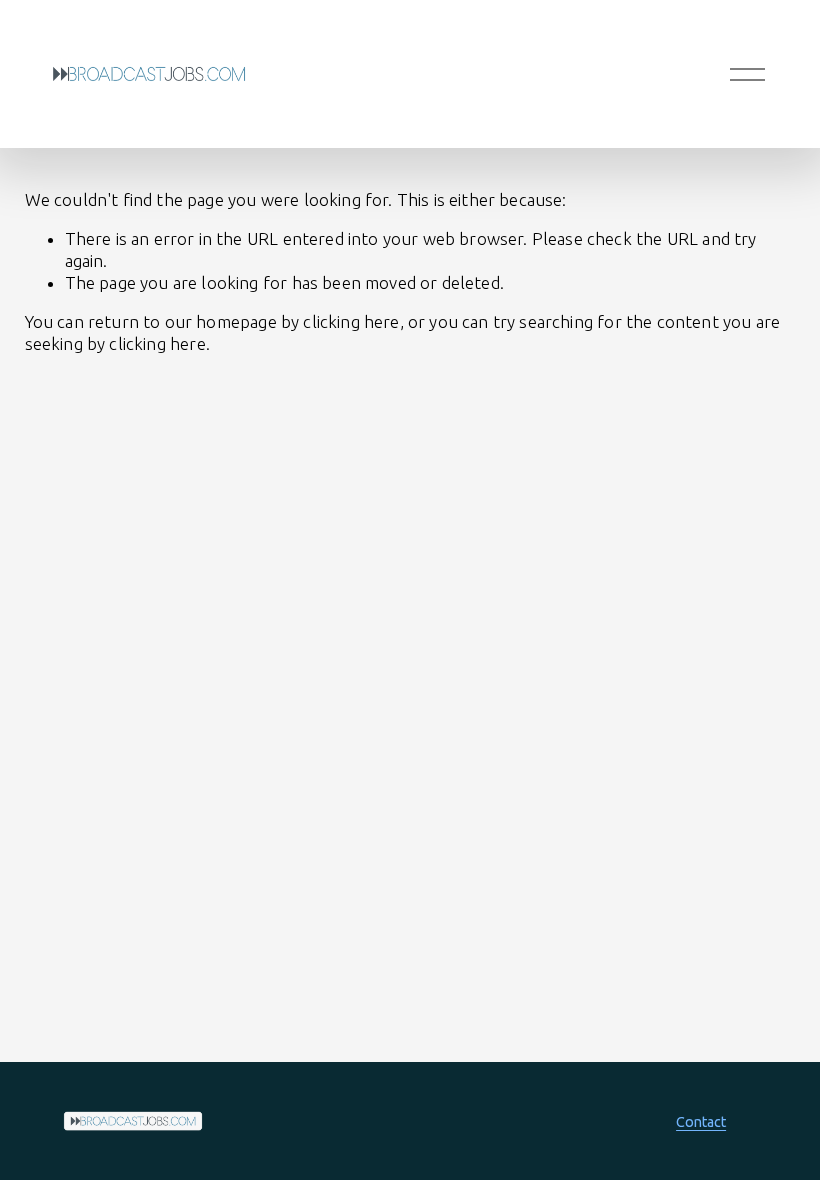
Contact (701, 1122)
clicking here (351, 321)
